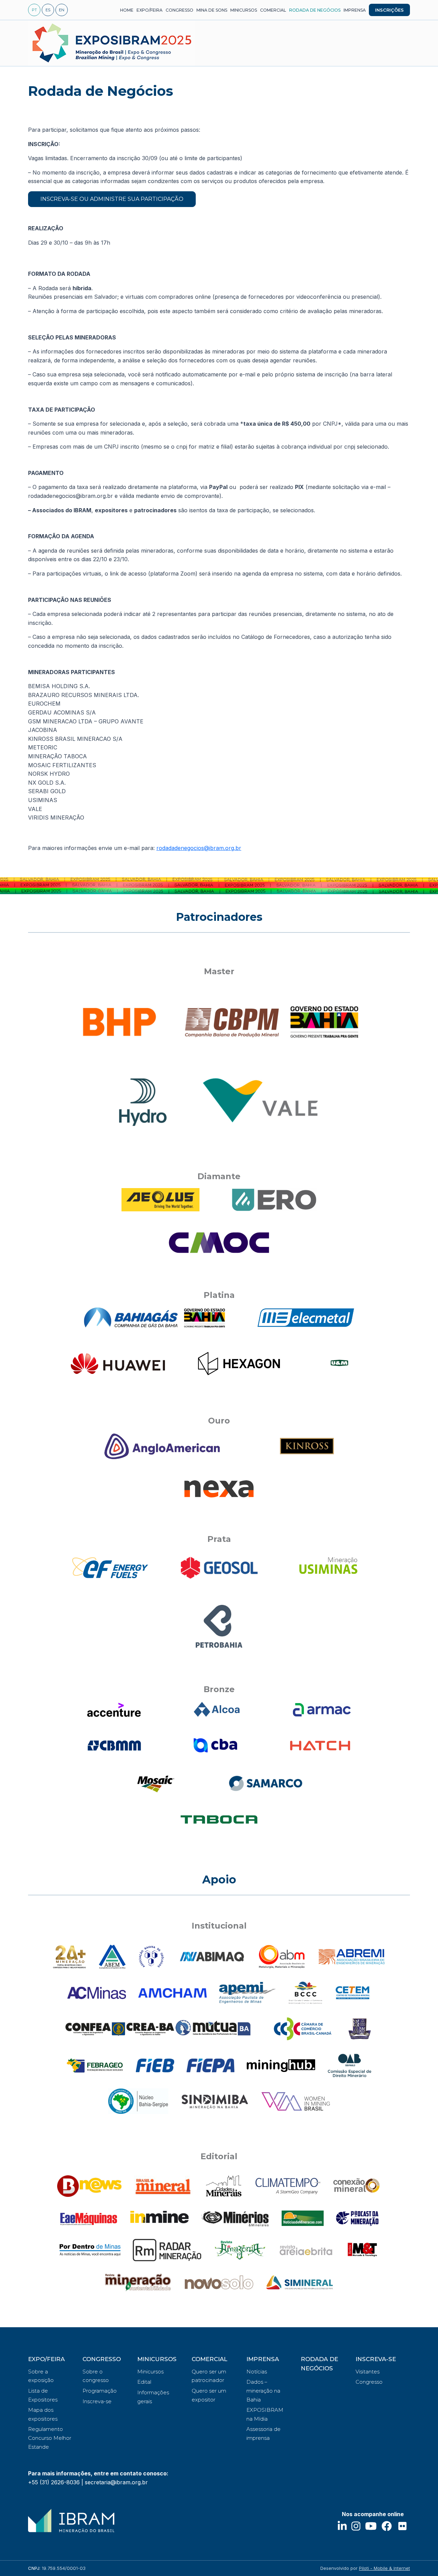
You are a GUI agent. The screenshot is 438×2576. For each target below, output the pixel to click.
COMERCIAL (273, 10)
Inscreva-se (97, 2401)
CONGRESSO (179, 10)
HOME (127, 10)
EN (62, 10)
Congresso (369, 2382)
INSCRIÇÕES (389, 10)
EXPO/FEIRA (150, 10)
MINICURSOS (244, 10)
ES (48, 10)
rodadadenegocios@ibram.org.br (199, 848)
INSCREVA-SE (376, 2359)
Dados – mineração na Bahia (263, 2391)
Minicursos (150, 2372)
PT (34, 10)
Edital (144, 2382)
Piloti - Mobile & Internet (384, 2568)
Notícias (257, 2372)
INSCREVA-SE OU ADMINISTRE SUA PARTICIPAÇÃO (112, 199)
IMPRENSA (355, 10)
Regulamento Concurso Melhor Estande (50, 2438)
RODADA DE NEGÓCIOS (315, 10)
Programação (100, 2391)
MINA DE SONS (212, 10)
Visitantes (368, 2372)
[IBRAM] (71, 2521)
